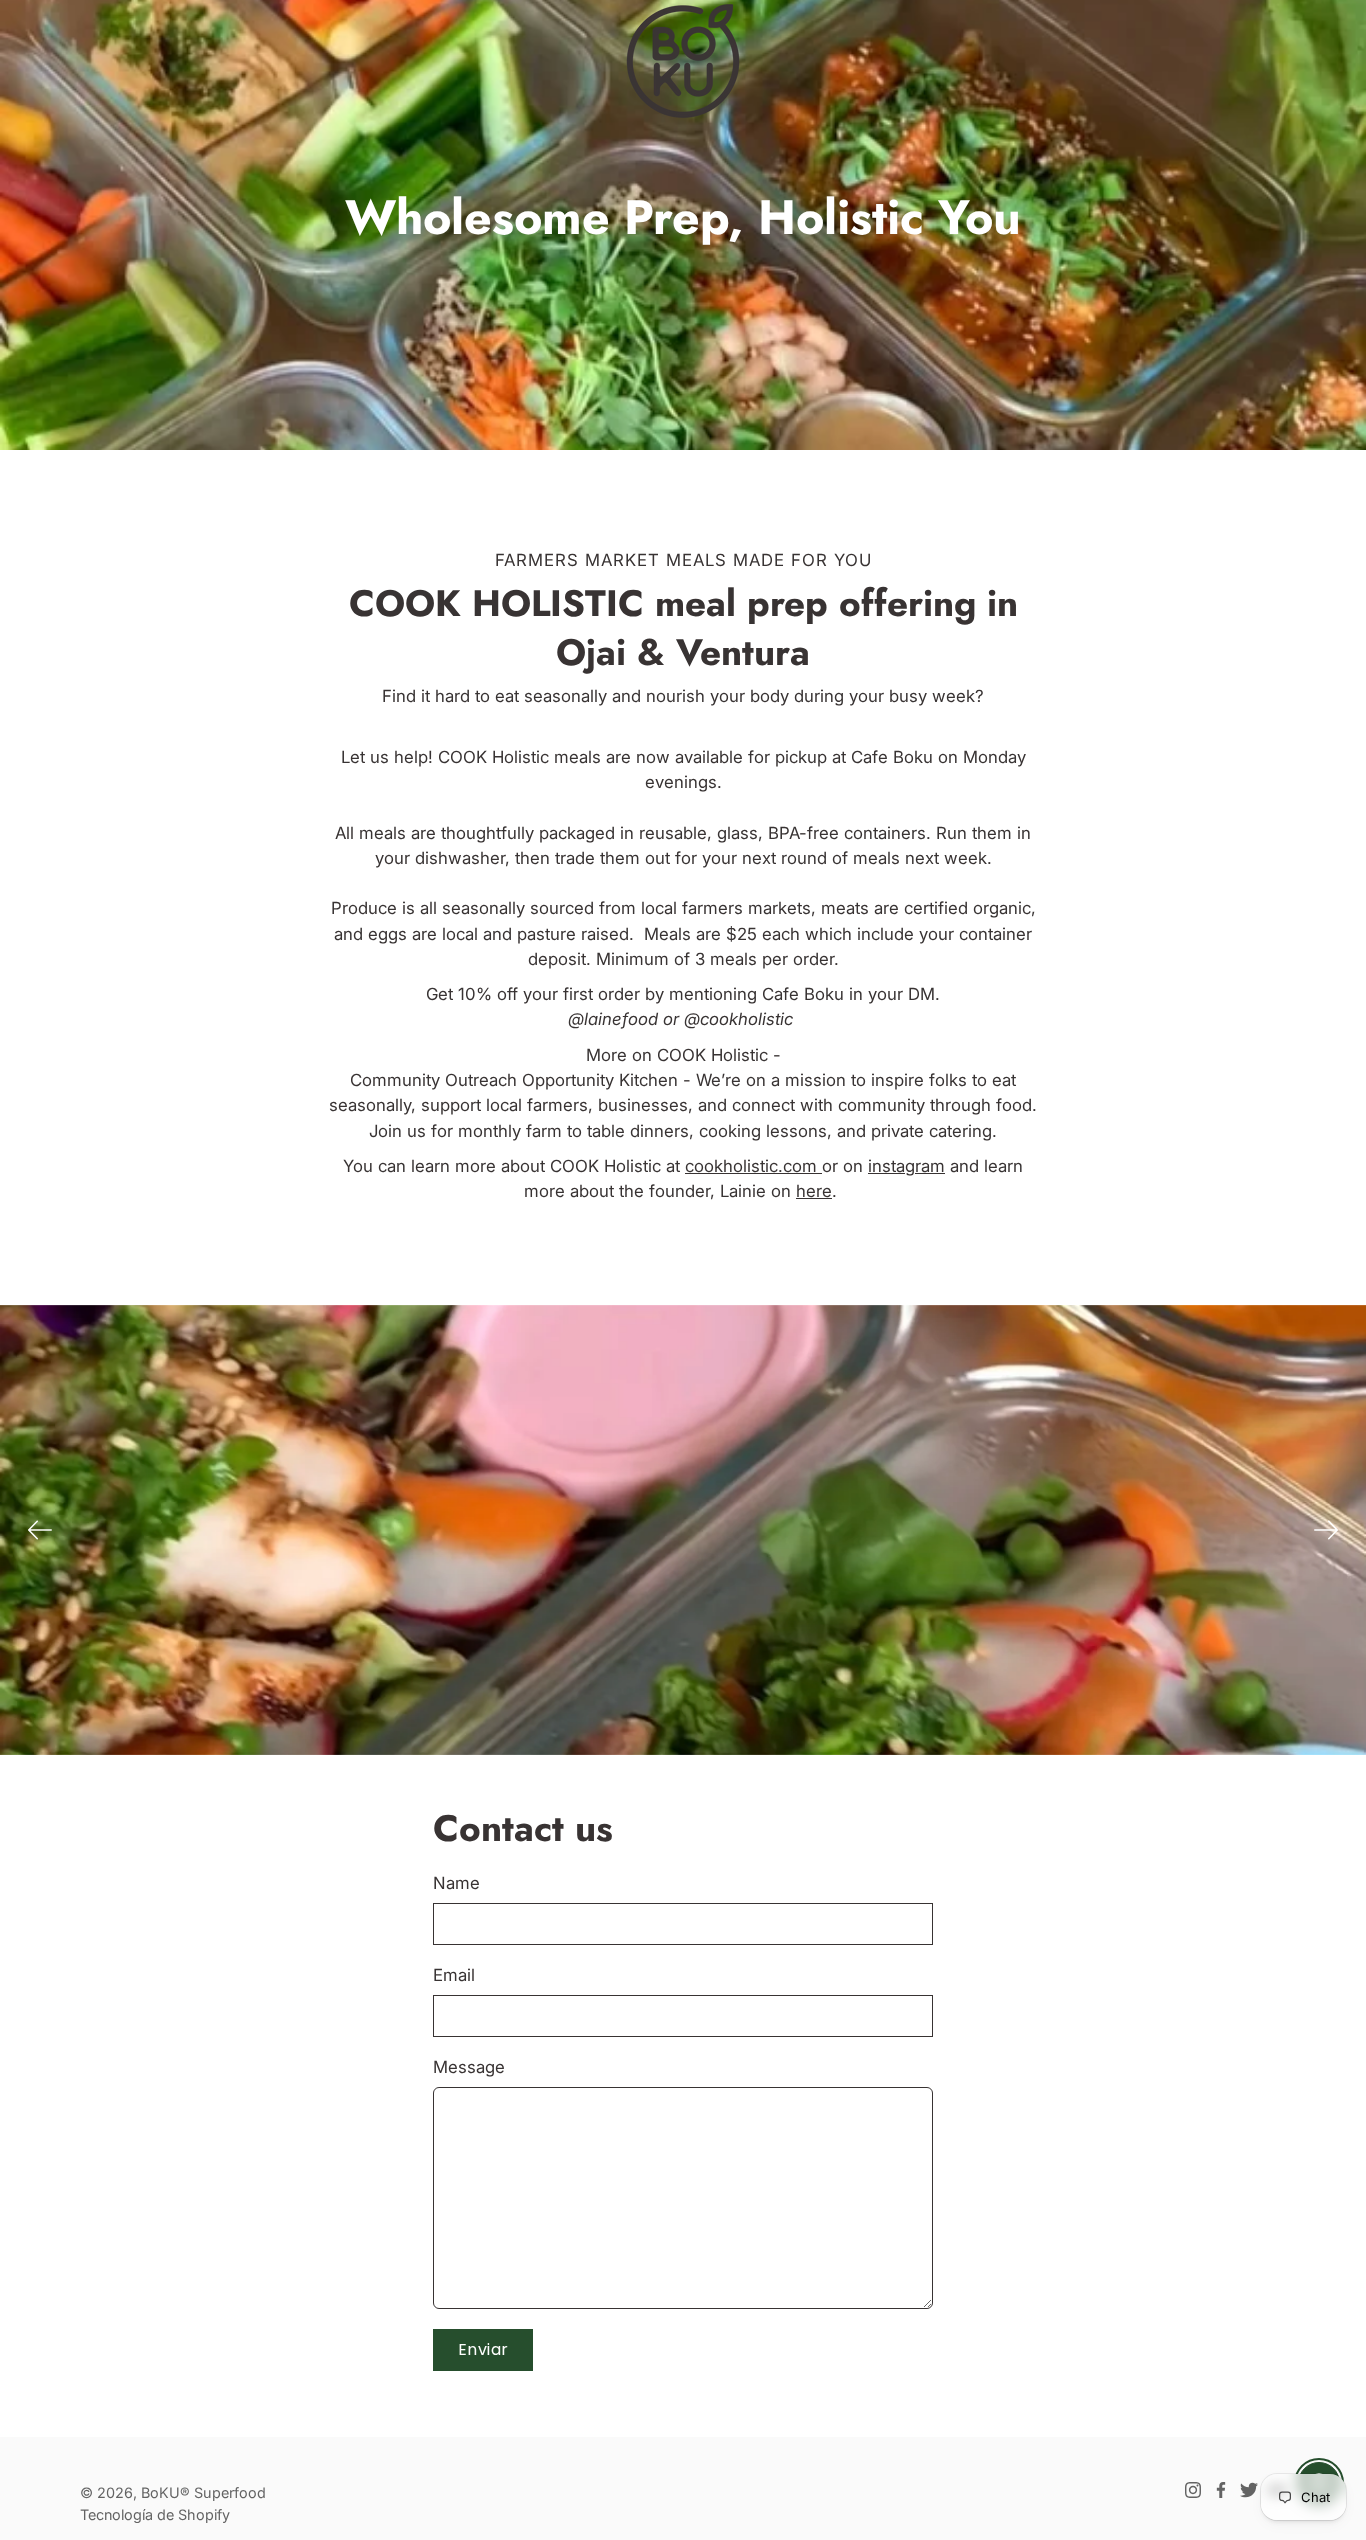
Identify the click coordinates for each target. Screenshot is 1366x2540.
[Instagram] (1193, 2490)
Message (469, 2067)
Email (454, 1975)
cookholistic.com (753, 1166)
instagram (906, 1166)
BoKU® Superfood (203, 2492)
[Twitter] (1249, 2490)
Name (456, 1883)
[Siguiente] (1326, 1530)
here (814, 1191)
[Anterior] (40, 1530)
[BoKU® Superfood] (683, 60)
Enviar (483, 2349)
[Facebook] (1221, 2490)
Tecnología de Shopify (155, 2514)
